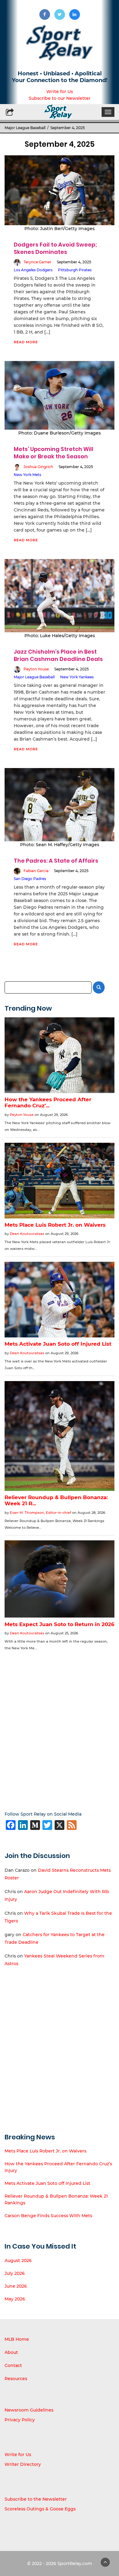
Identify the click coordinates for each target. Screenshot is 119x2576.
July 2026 (15, 2273)
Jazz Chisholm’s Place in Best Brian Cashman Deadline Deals (58, 655)
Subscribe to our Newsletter (60, 98)
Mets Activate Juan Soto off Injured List (47, 2183)
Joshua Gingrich (38, 467)
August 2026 (18, 2260)
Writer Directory (23, 2464)
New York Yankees (77, 677)
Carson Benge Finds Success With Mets (48, 2216)
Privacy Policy (20, 2420)
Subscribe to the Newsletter (36, 2499)
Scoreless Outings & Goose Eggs (40, 2509)
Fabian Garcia (36, 871)
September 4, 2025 (74, 262)
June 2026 (16, 2286)
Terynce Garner (37, 262)
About (11, 2352)
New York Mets (27, 475)
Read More (26, 342)
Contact (13, 2365)
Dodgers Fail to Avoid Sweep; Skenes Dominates (55, 248)
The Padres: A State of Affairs (56, 861)
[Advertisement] (60, 1727)
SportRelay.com (75, 2563)
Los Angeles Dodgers (33, 270)
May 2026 (15, 2299)
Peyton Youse (36, 669)
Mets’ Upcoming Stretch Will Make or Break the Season (54, 453)
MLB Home (17, 2339)
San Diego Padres (30, 879)
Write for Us (60, 92)
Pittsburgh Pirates (75, 270)
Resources (16, 2379)
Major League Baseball (25, 128)
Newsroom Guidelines (29, 2410)
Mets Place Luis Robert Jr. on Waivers (45, 2151)
